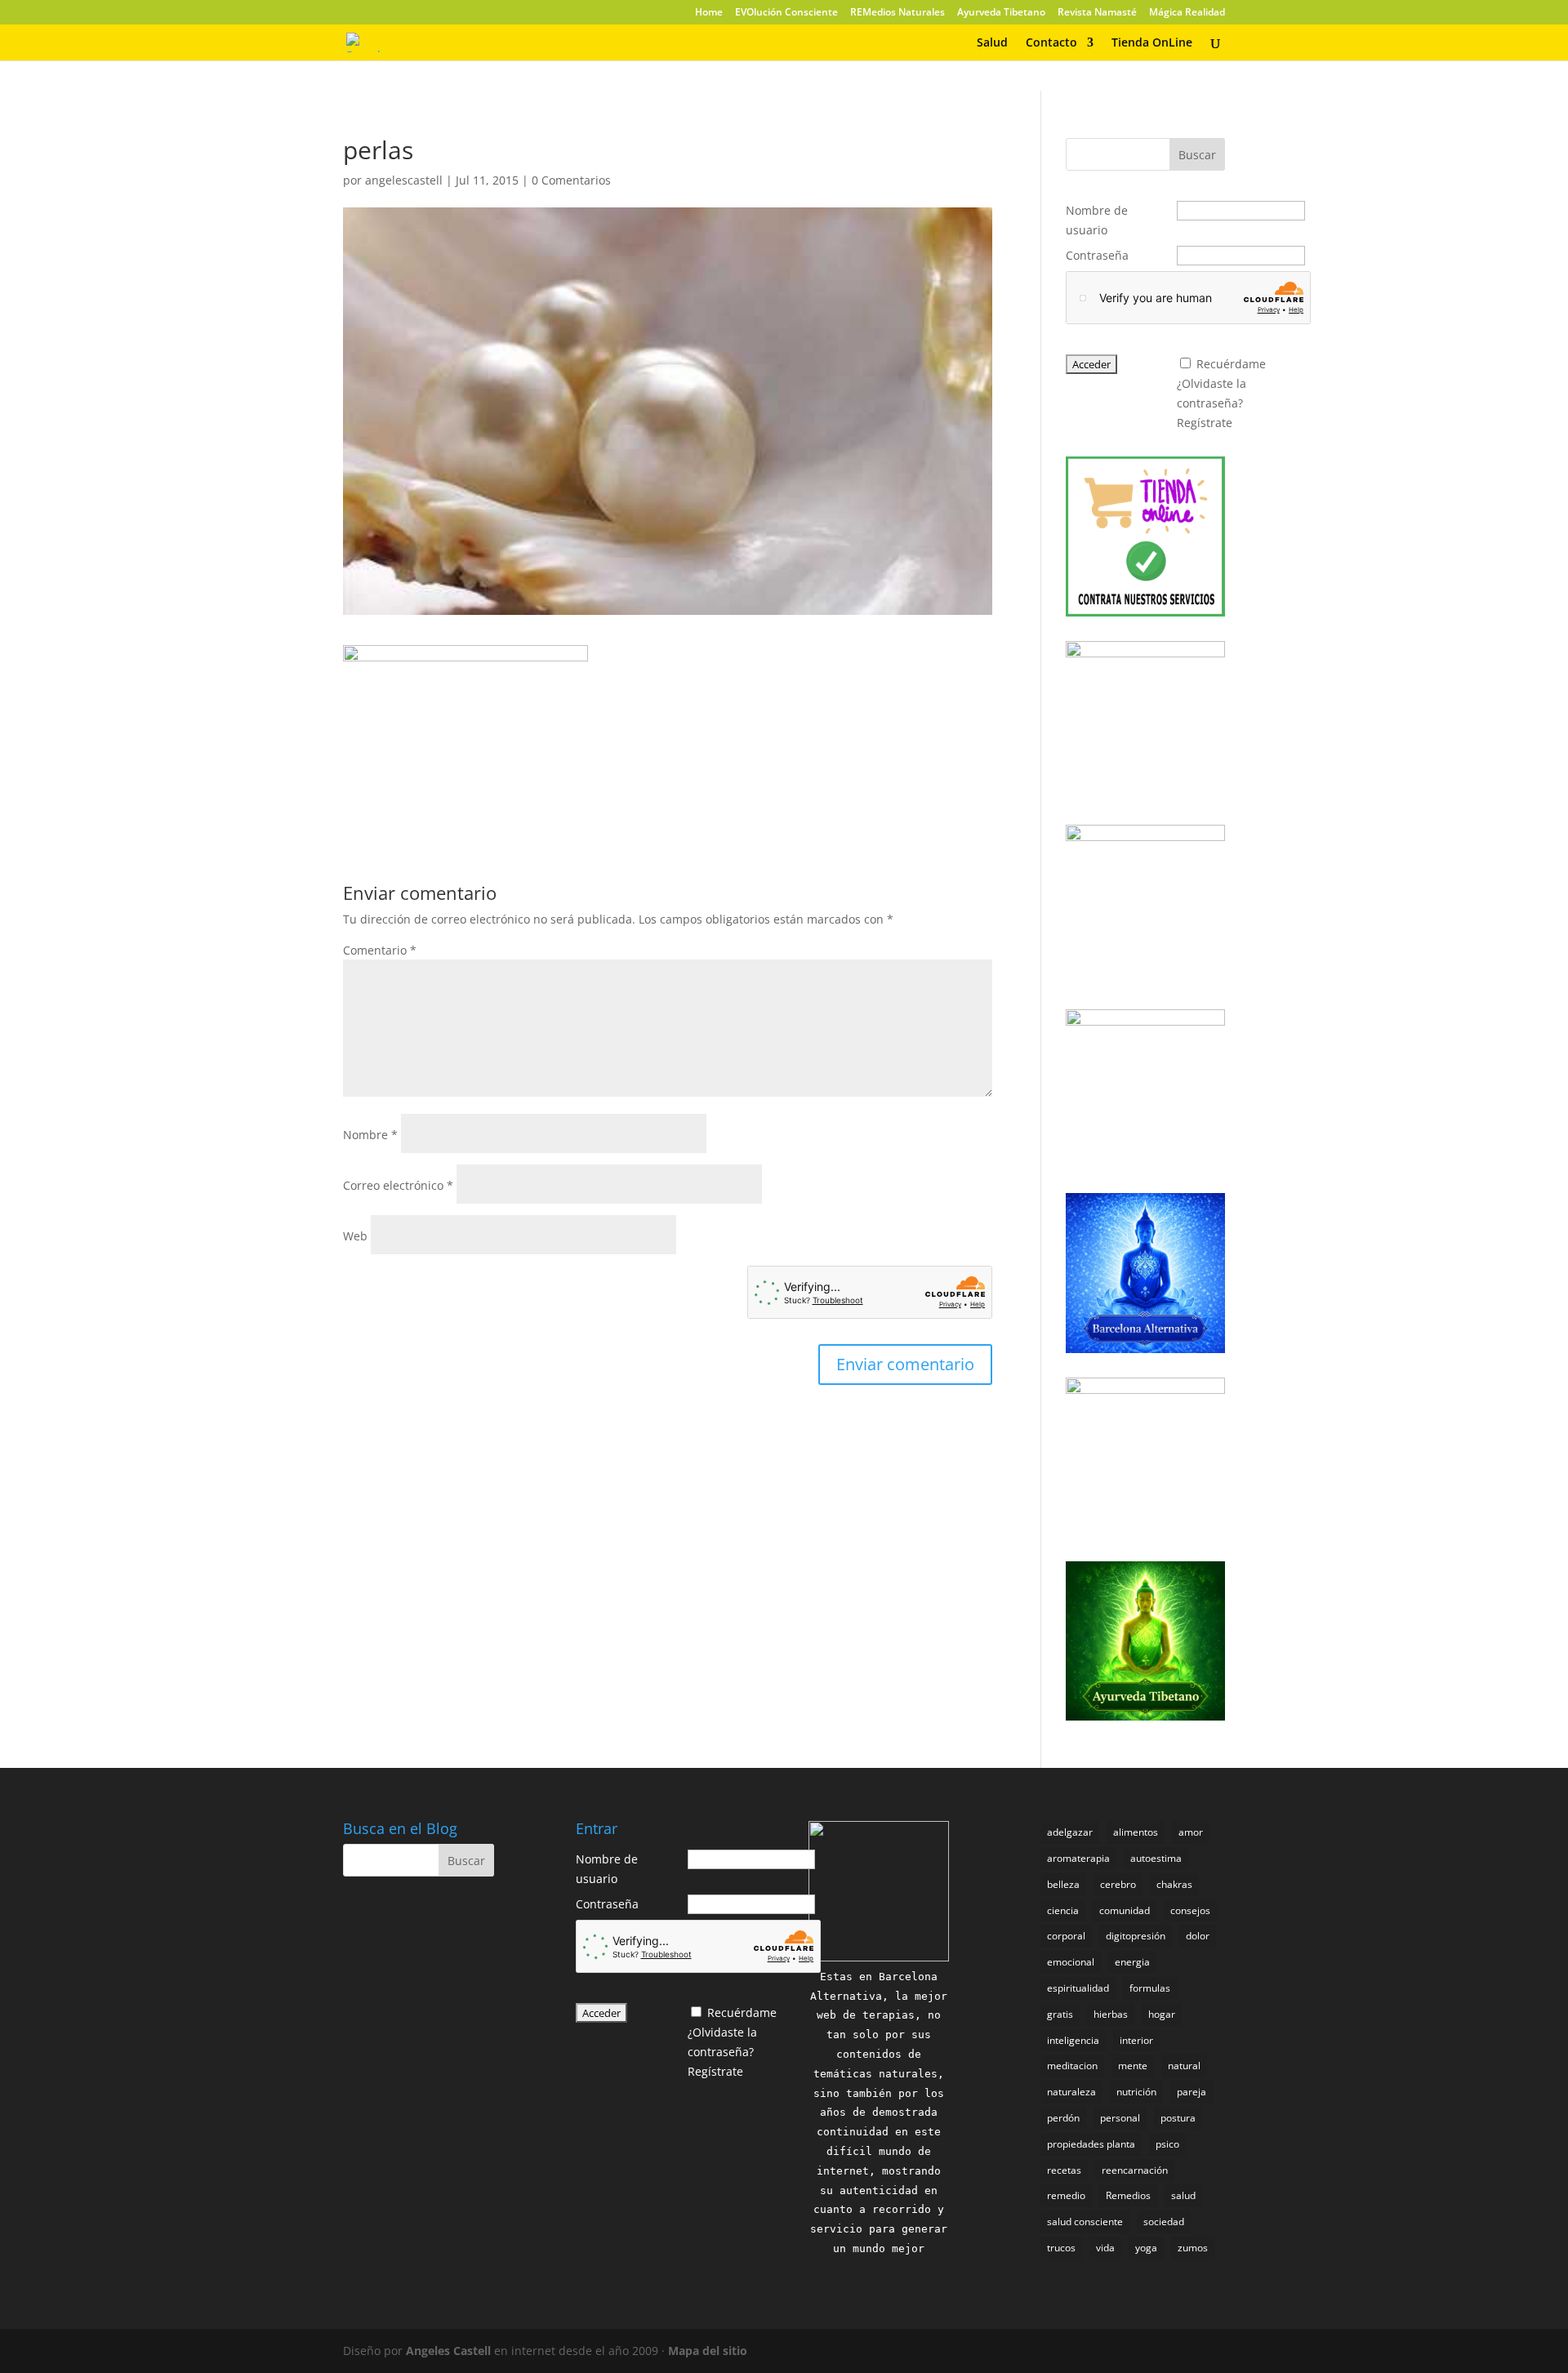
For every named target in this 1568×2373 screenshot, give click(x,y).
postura (1178, 2118)
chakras (1174, 1884)
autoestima (1156, 1858)
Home (709, 13)
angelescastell (404, 180)
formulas (1150, 1988)
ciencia (1063, 1910)
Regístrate (1205, 423)
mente (1133, 2066)
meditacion (1072, 2066)
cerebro (1118, 1884)
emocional (1071, 1962)
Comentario (380, 950)
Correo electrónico (398, 1185)
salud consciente (1085, 2222)
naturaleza (1071, 2092)
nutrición (1136, 2092)
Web (355, 1236)
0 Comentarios (571, 180)
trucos (1061, 2248)
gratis (1060, 2014)
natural (1184, 2066)
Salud (992, 43)
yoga (1146, 2248)
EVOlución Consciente (786, 13)
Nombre (370, 1135)
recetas (1064, 2170)
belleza (1063, 1884)
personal (1120, 2118)
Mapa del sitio (708, 2351)
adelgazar (1070, 1832)
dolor (1198, 1936)
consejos (1190, 1910)
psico (1167, 2144)
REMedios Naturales (898, 13)
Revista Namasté (1097, 13)
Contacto (1051, 43)
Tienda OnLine (1152, 43)
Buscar (1197, 155)
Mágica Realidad (1187, 13)
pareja (1192, 2092)
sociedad (1164, 2222)
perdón (1063, 2118)
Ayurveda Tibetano (1001, 13)
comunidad (1125, 1910)
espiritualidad (1078, 1988)
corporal (1066, 1936)
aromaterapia (1078, 1858)
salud (1183, 2195)
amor (1191, 1832)
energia (1132, 1962)
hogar (1162, 2014)
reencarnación (1135, 2170)
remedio (1066, 2195)
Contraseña (1097, 255)
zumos (1193, 2248)
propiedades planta (1091, 2144)
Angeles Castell (448, 2351)
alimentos (1136, 1832)
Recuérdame (1231, 364)
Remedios (1128, 2195)
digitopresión (1136, 1936)
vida (1105, 2248)
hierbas (1111, 2014)
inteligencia (1073, 2040)
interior (1136, 2040)
